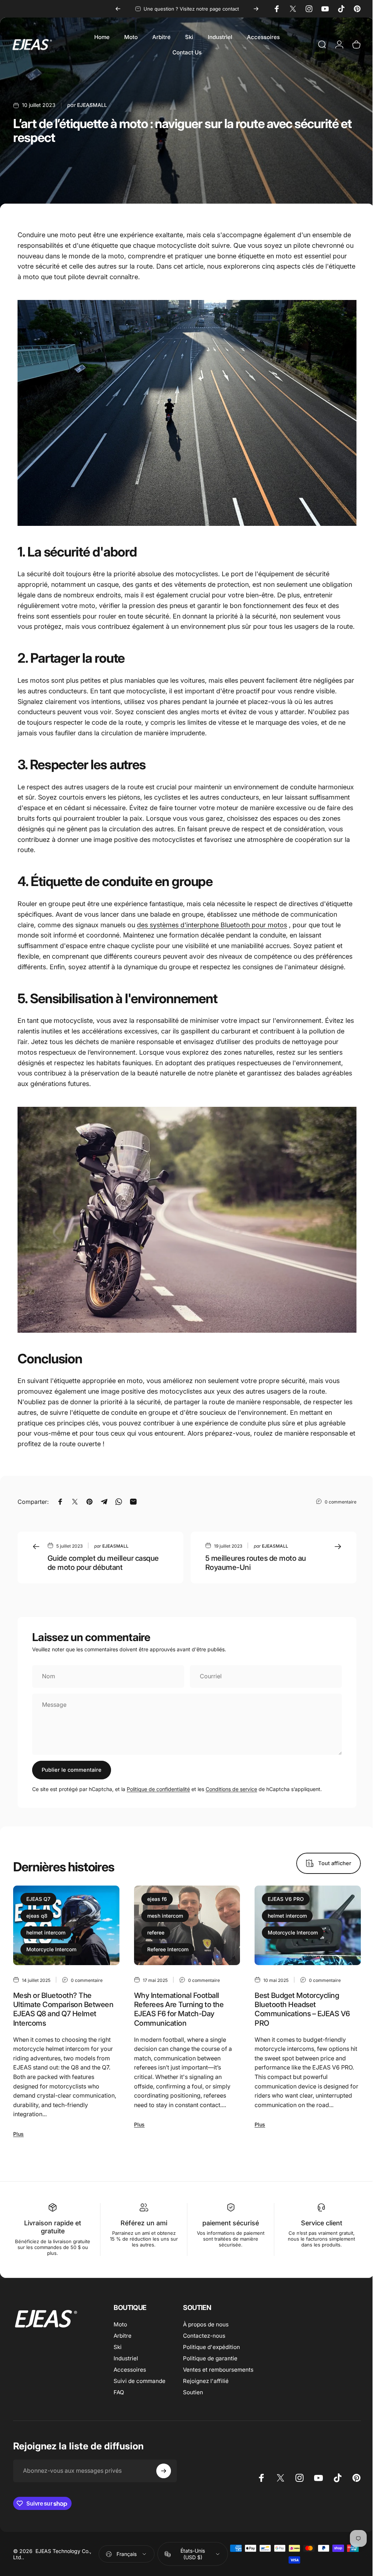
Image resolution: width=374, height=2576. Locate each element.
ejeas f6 (157, 1899)
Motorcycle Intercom (51, 1949)
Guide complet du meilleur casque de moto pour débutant (103, 1563)
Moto (120, 2324)
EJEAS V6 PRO (286, 1899)
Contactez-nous (204, 2336)
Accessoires (130, 2370)
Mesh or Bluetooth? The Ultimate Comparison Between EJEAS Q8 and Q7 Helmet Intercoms (63, 2009)
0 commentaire (341, 1502)
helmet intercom (46, 1932)
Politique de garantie (210, 2358)
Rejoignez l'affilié (206, 2381)
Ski (118, 2347)
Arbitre (123, 2336)
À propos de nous (206, 2324)
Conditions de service (231, 1789)
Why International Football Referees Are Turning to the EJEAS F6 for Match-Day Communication (179, 2009)
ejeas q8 (37, 1916)
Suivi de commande (140, 2381)
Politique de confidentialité (158, 1789)
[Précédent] (118, 9)
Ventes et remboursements (218, 2370)
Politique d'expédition (211, 2347)
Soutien (193, 2392)
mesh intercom (165, 1916)
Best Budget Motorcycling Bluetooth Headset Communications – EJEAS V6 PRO (302, 2009)
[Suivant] (256, 9)
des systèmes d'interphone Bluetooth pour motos (212, 925)
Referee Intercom (168, 1949)
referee (156, 1932)
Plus (18, 2134)
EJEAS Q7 (38, 1899)
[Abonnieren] (164, 2471)
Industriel (126, 2358)
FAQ (119, 2392)
